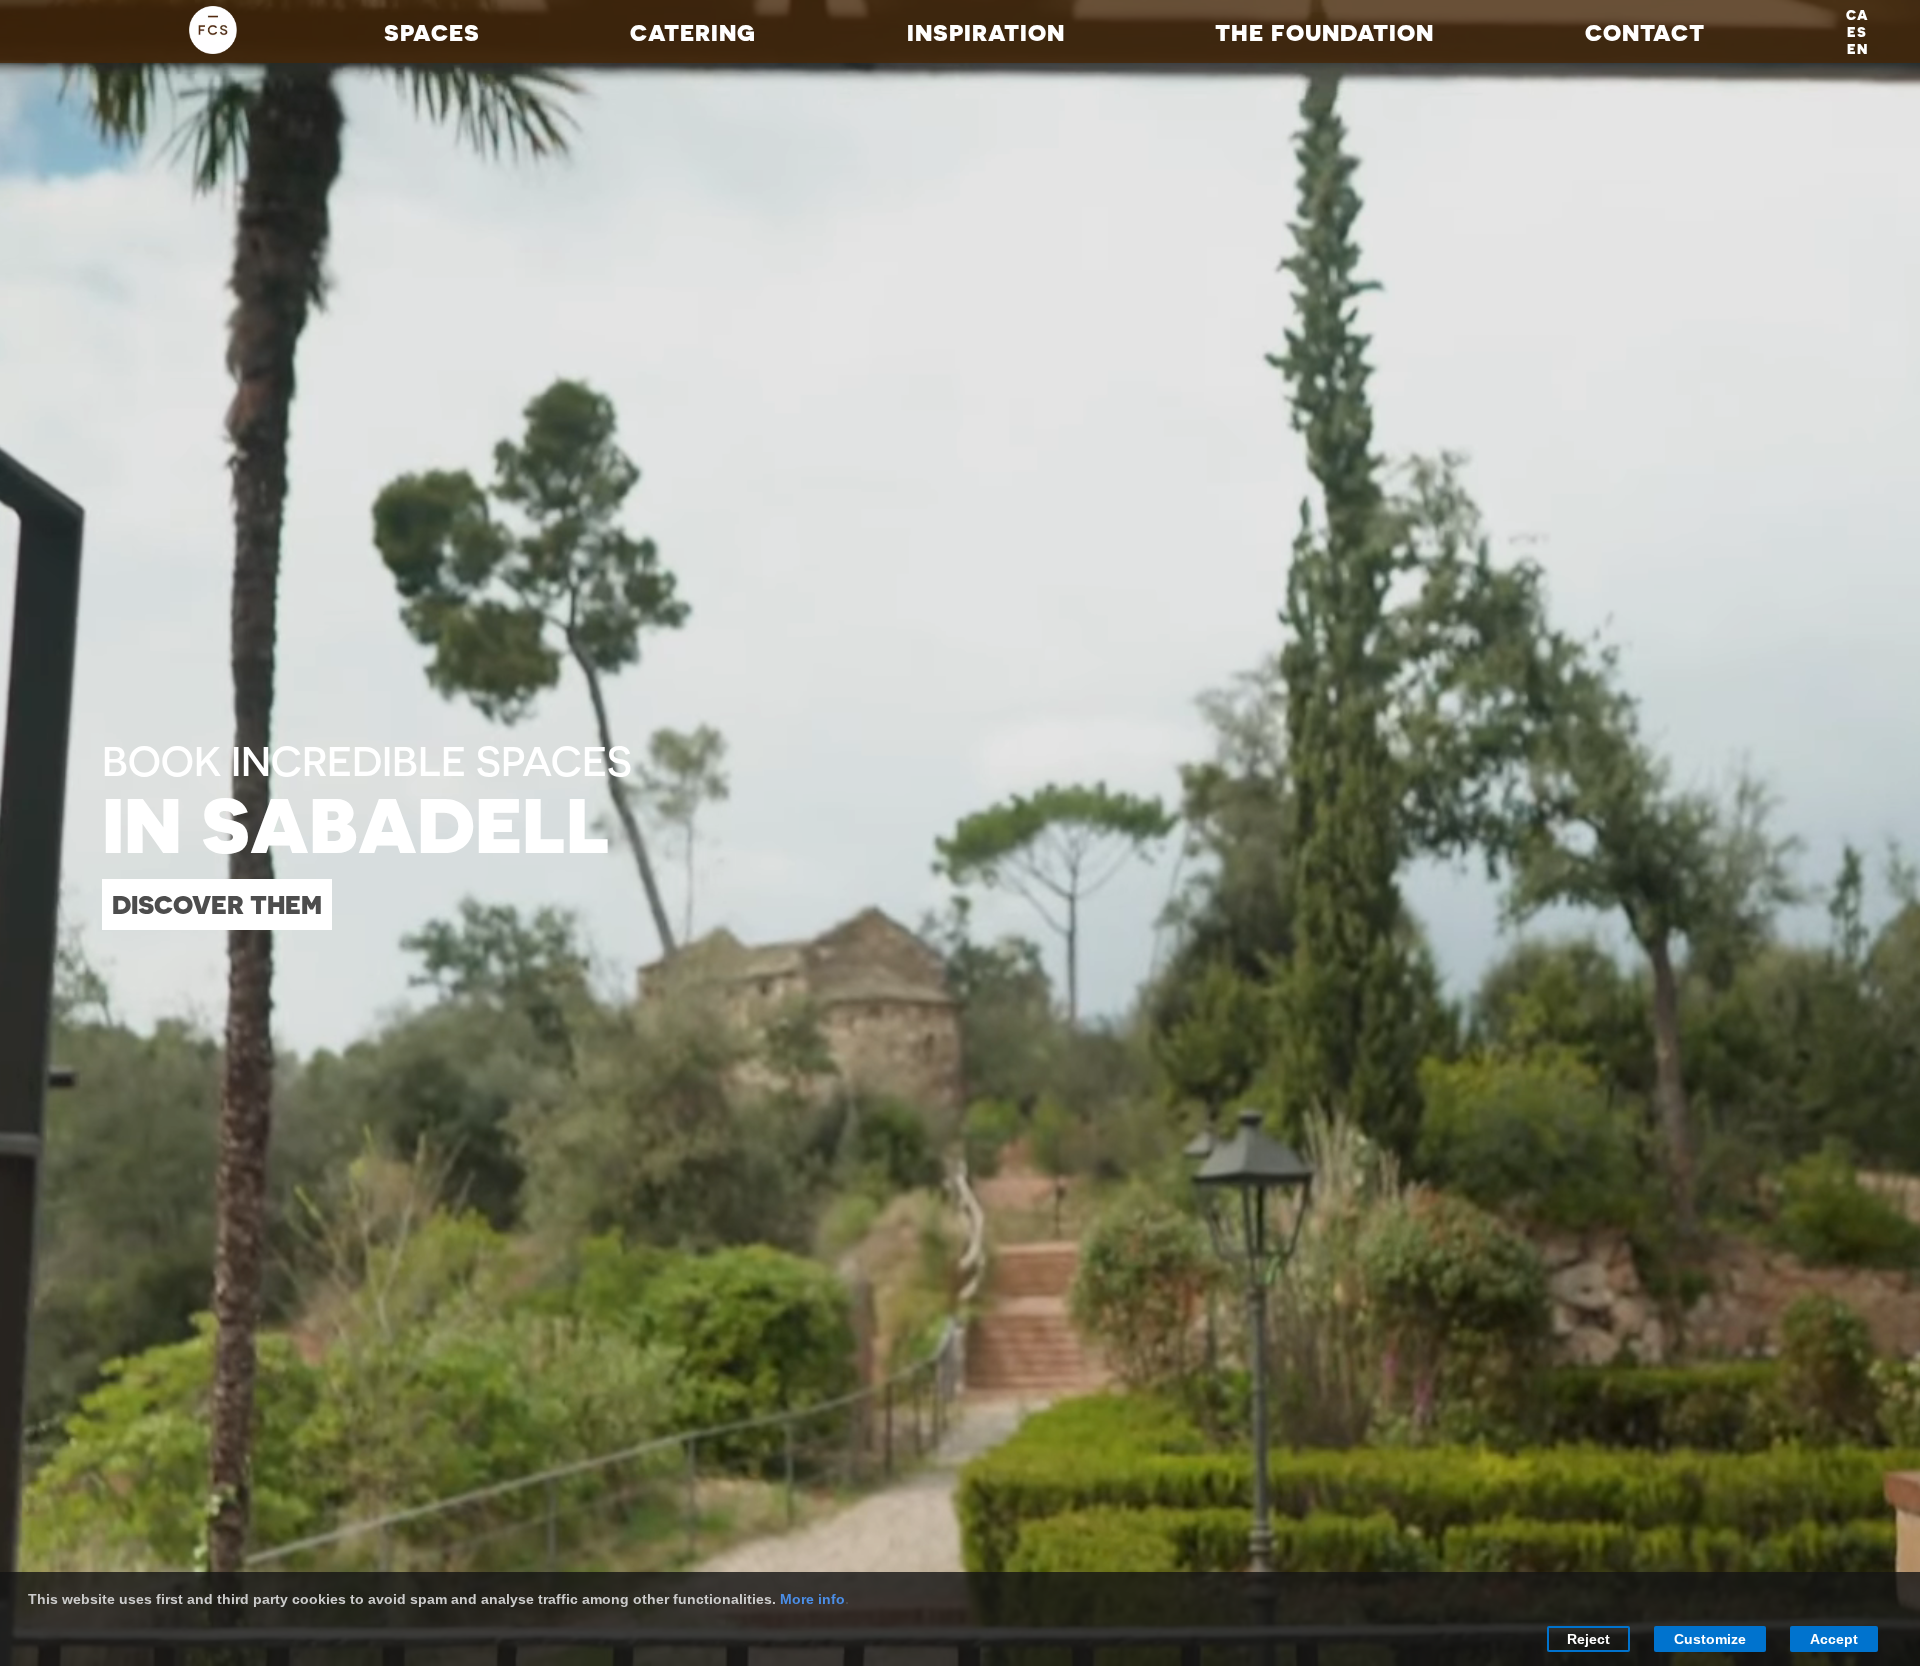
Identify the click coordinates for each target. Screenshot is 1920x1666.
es (1857, 31)
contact (1645, 32)
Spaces (432, 32)
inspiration (986, 32)
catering (693, 32)
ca (1857, 14)
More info (812, 1599)
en (1857, 48)
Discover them (217, 904)
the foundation (1324, 32)
